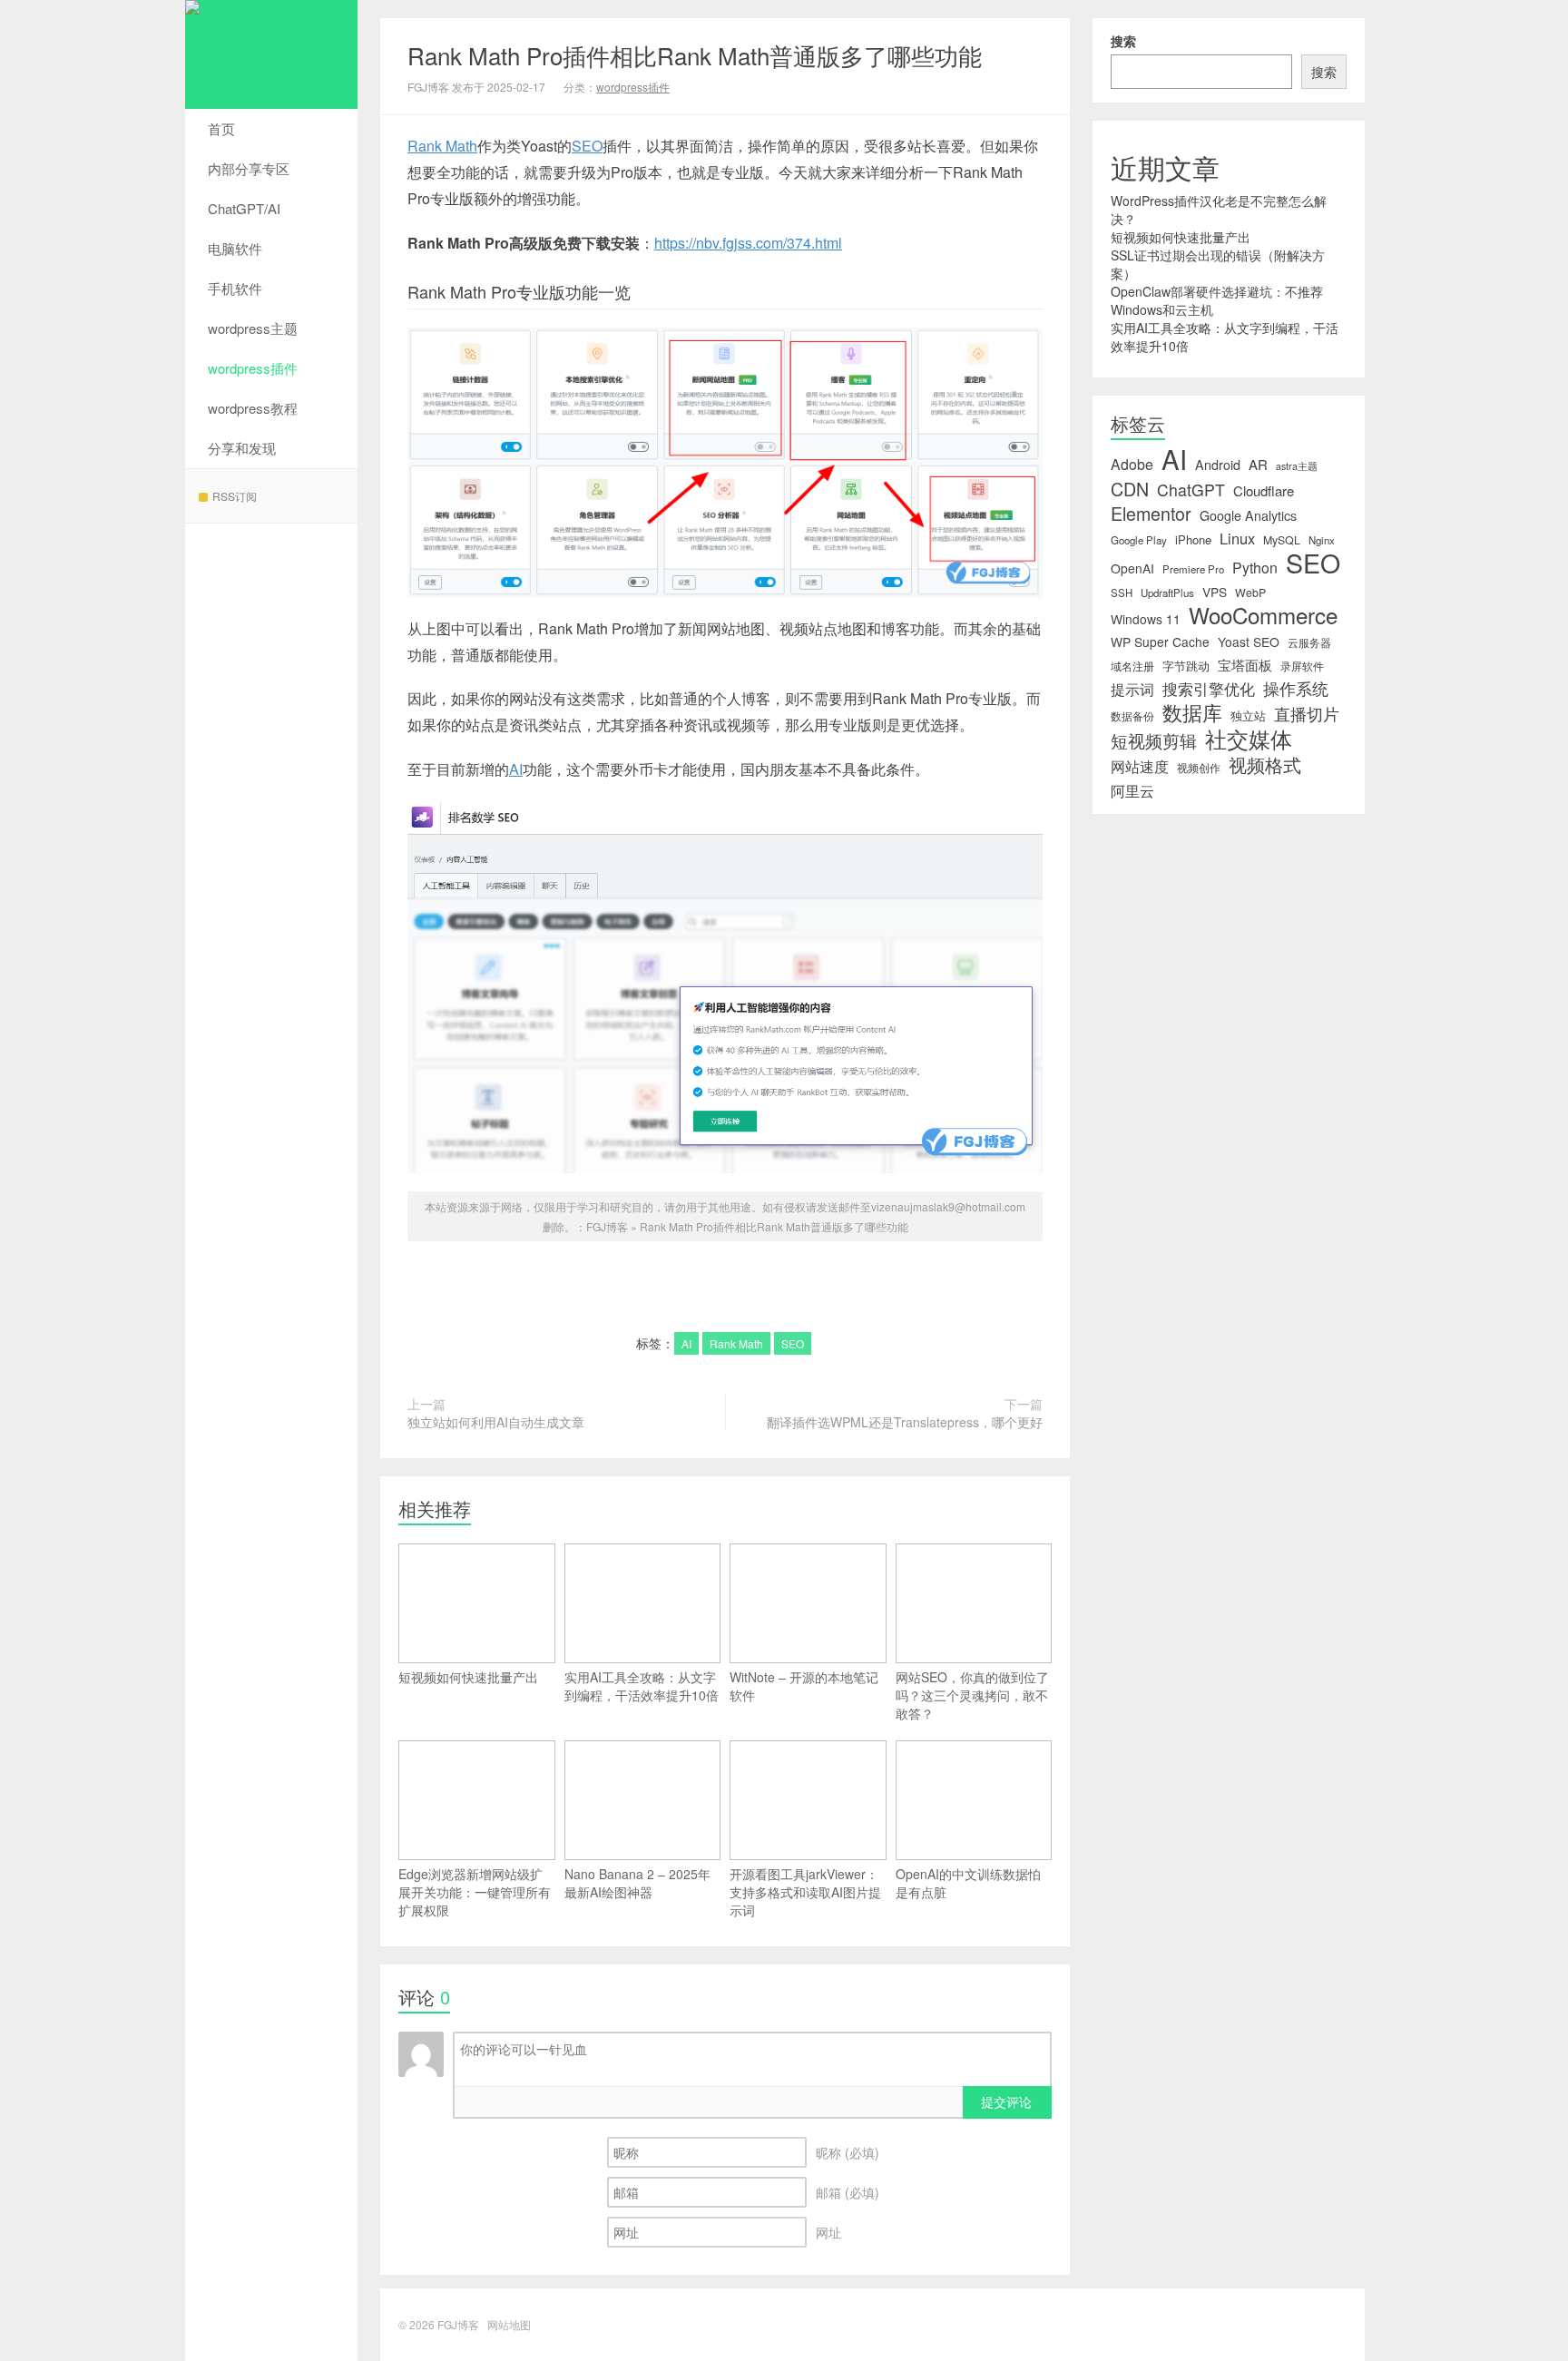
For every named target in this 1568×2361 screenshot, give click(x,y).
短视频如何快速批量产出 (468, 1677)
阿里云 (1132, 790)
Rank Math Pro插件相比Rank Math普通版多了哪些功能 (695, 55)
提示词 (1132, 689)
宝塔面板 (1245, 665)
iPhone (1193, 539)
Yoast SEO (1249, 642)
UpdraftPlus (1167, 593)
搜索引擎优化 (1209, 689)
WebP (1250, 593)
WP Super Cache (1160, 642)
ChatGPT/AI (244, 208)
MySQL (1282, 540)
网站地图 (509, 2324)
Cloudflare (1264, 491)
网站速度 (1140, 767)
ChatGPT (1191, 490)
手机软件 (235, 288)
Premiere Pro (1193, 569)
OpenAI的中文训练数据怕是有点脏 (968, 1883)
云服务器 (1309, 642)
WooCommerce (1263, 615)
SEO (587, 146)
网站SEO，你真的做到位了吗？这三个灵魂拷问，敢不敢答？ (972, 1695)
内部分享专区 (249, 168)
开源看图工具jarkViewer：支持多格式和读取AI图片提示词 (805, 1892)
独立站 (1248, 715)
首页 (221, 128)
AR (1258, 465)
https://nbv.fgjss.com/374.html (748, 243)
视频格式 (1265, 765)
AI (516, 769)
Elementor (1151, 514)
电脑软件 (235, 248)
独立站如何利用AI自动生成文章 (496, 1422)
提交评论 (1006, 2101)
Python (1255, 568)
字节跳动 (1186, 666)
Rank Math (442, 146)
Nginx (1322, 540)
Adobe (1132, 465)
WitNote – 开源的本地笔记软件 (804, 1686)
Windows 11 (1146, 619)
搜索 (1123, 41)
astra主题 (1297, 466)
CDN (1130, 489)
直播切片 (1307, 714)
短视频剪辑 (1154, 740)
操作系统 (1296, 689)
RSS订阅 (235, 496)
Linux (1237, 538)
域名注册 (1132, 666)
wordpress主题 (253, 328)
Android (1218, 465)
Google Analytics (1248, 515)
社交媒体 (1249, 739)
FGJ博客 (271, 54)
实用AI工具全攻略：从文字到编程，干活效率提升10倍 (642, 1686)
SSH (1122, 593)
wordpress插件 (253, 368)
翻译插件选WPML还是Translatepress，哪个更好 (905, 1422)
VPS (1215, 592)
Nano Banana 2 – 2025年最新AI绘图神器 (637, 1883)
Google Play (1139, 540)
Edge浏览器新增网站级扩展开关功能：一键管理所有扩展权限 (475, 1892)
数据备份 (1132, 716)
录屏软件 (1302, 666)
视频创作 (1199, 768)
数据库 (1192, 712)
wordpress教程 (253, 408)
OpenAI (1132, 568)
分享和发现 (242, 448)
